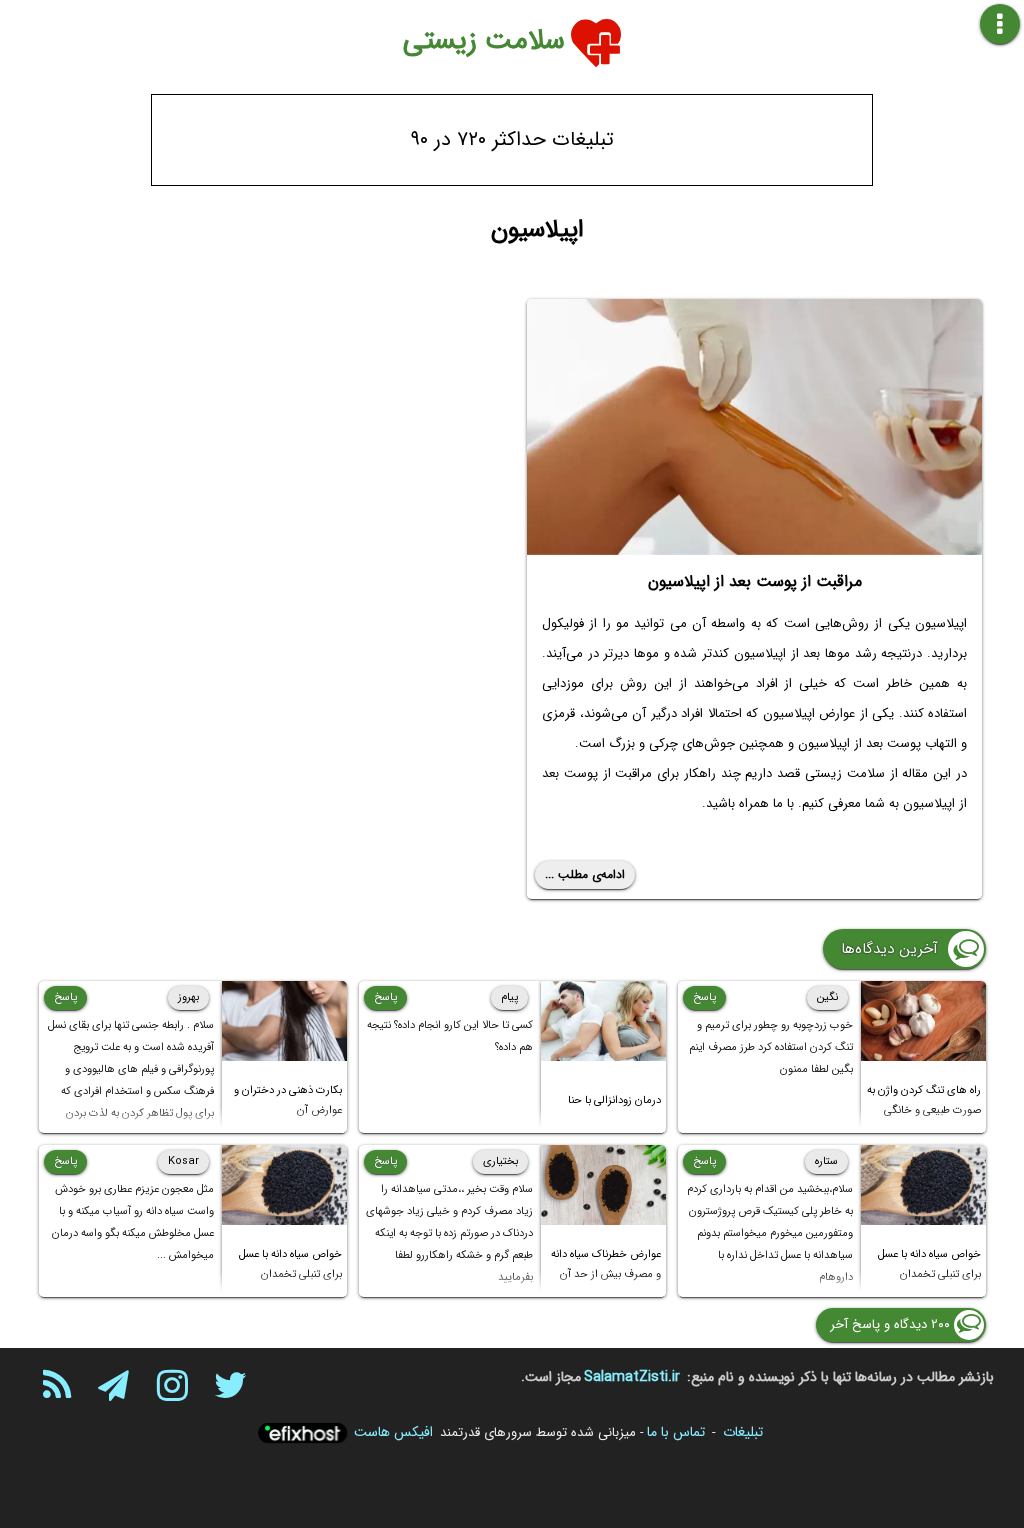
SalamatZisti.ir (632, 1377)
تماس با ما (676, 1432)
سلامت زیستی (484, 41)
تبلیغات (743, 1432)
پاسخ (704, 997)
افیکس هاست (393, 1432)
